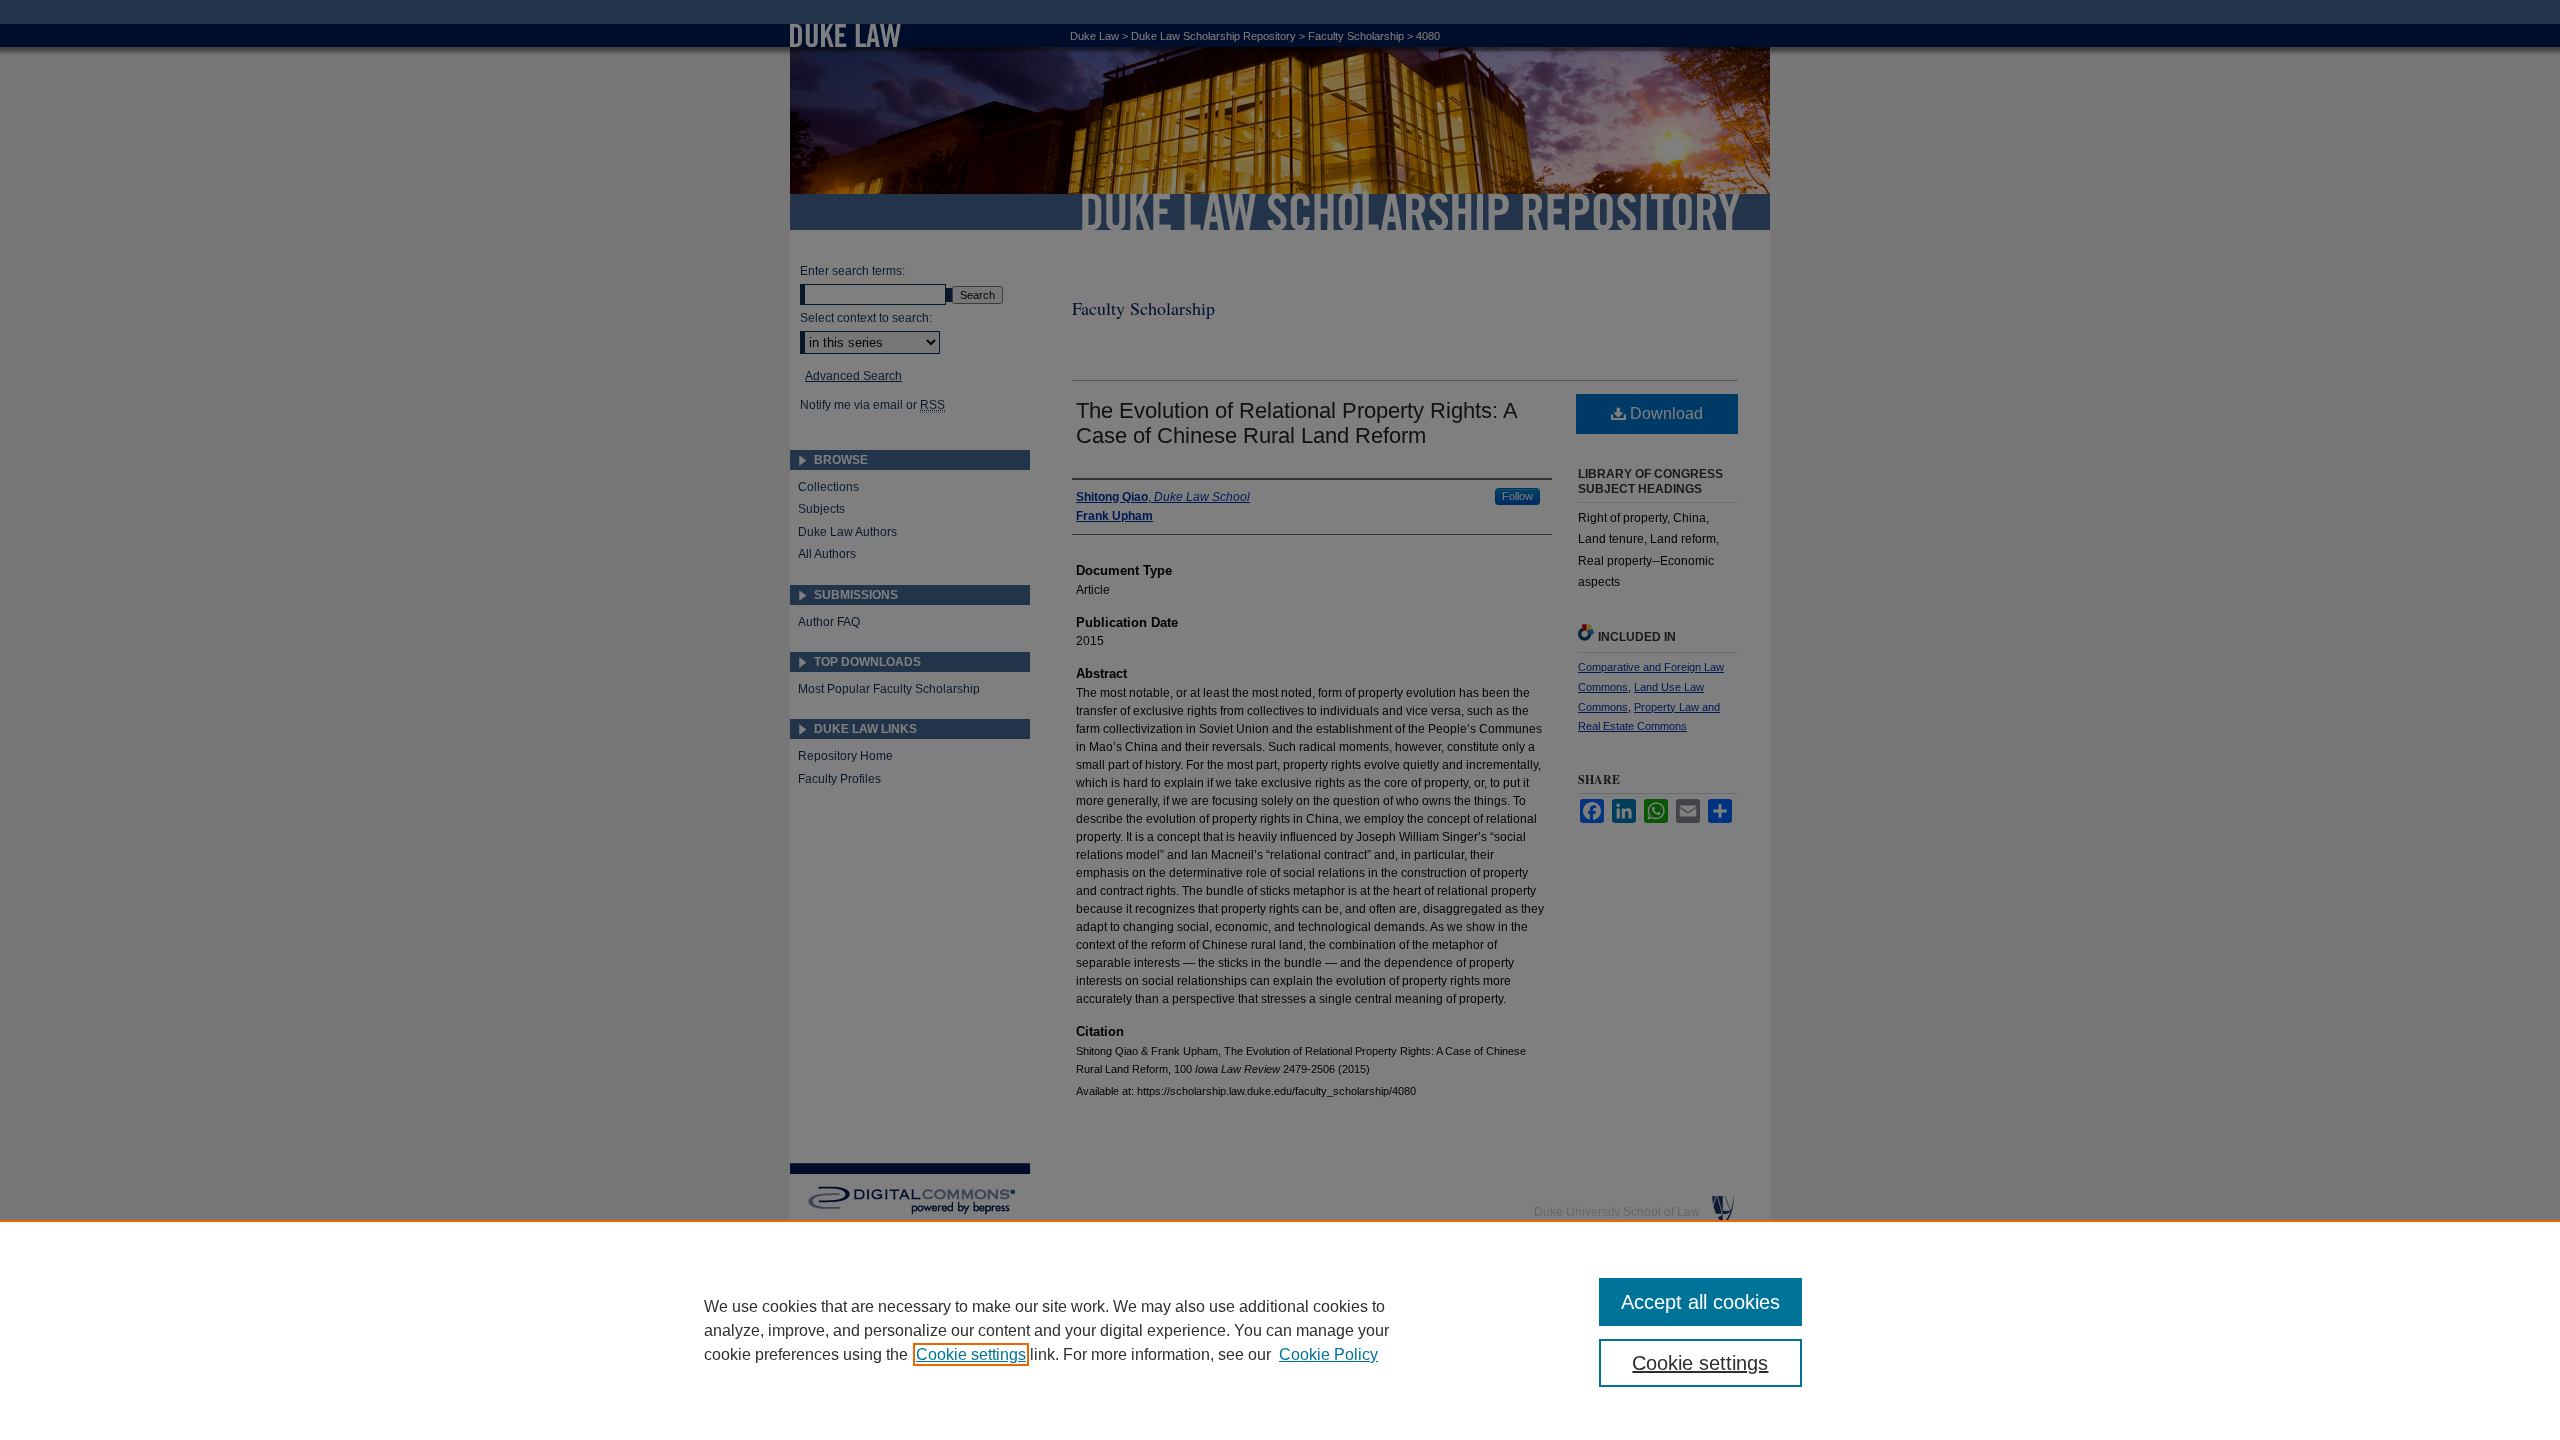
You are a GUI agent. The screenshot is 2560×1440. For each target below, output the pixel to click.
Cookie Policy (1328, 1354)
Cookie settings (971, 1354)
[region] (1280, 1330)
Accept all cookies (1700, 1302)
